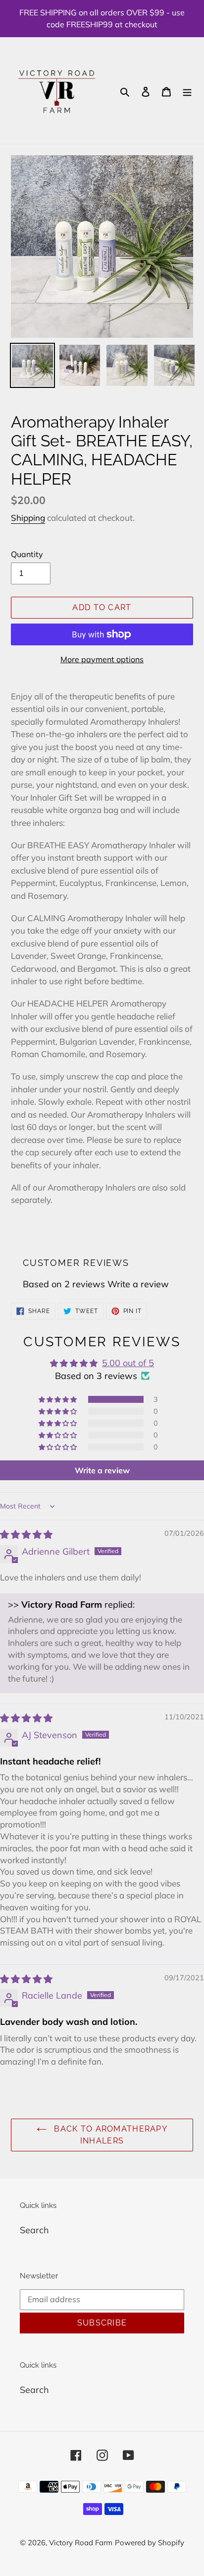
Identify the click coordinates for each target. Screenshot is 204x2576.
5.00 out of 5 (128, 1363)
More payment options (102, 659)
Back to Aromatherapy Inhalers (109, 2135)
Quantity (27, 554)
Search (34, 2230)
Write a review (138, 1284)
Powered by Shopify (150, 2543)
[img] (26, 1535)
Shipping (28, 518)
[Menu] (187, 91)
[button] (58, 1399)
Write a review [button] (102, 1470)
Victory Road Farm (81, 2543)
